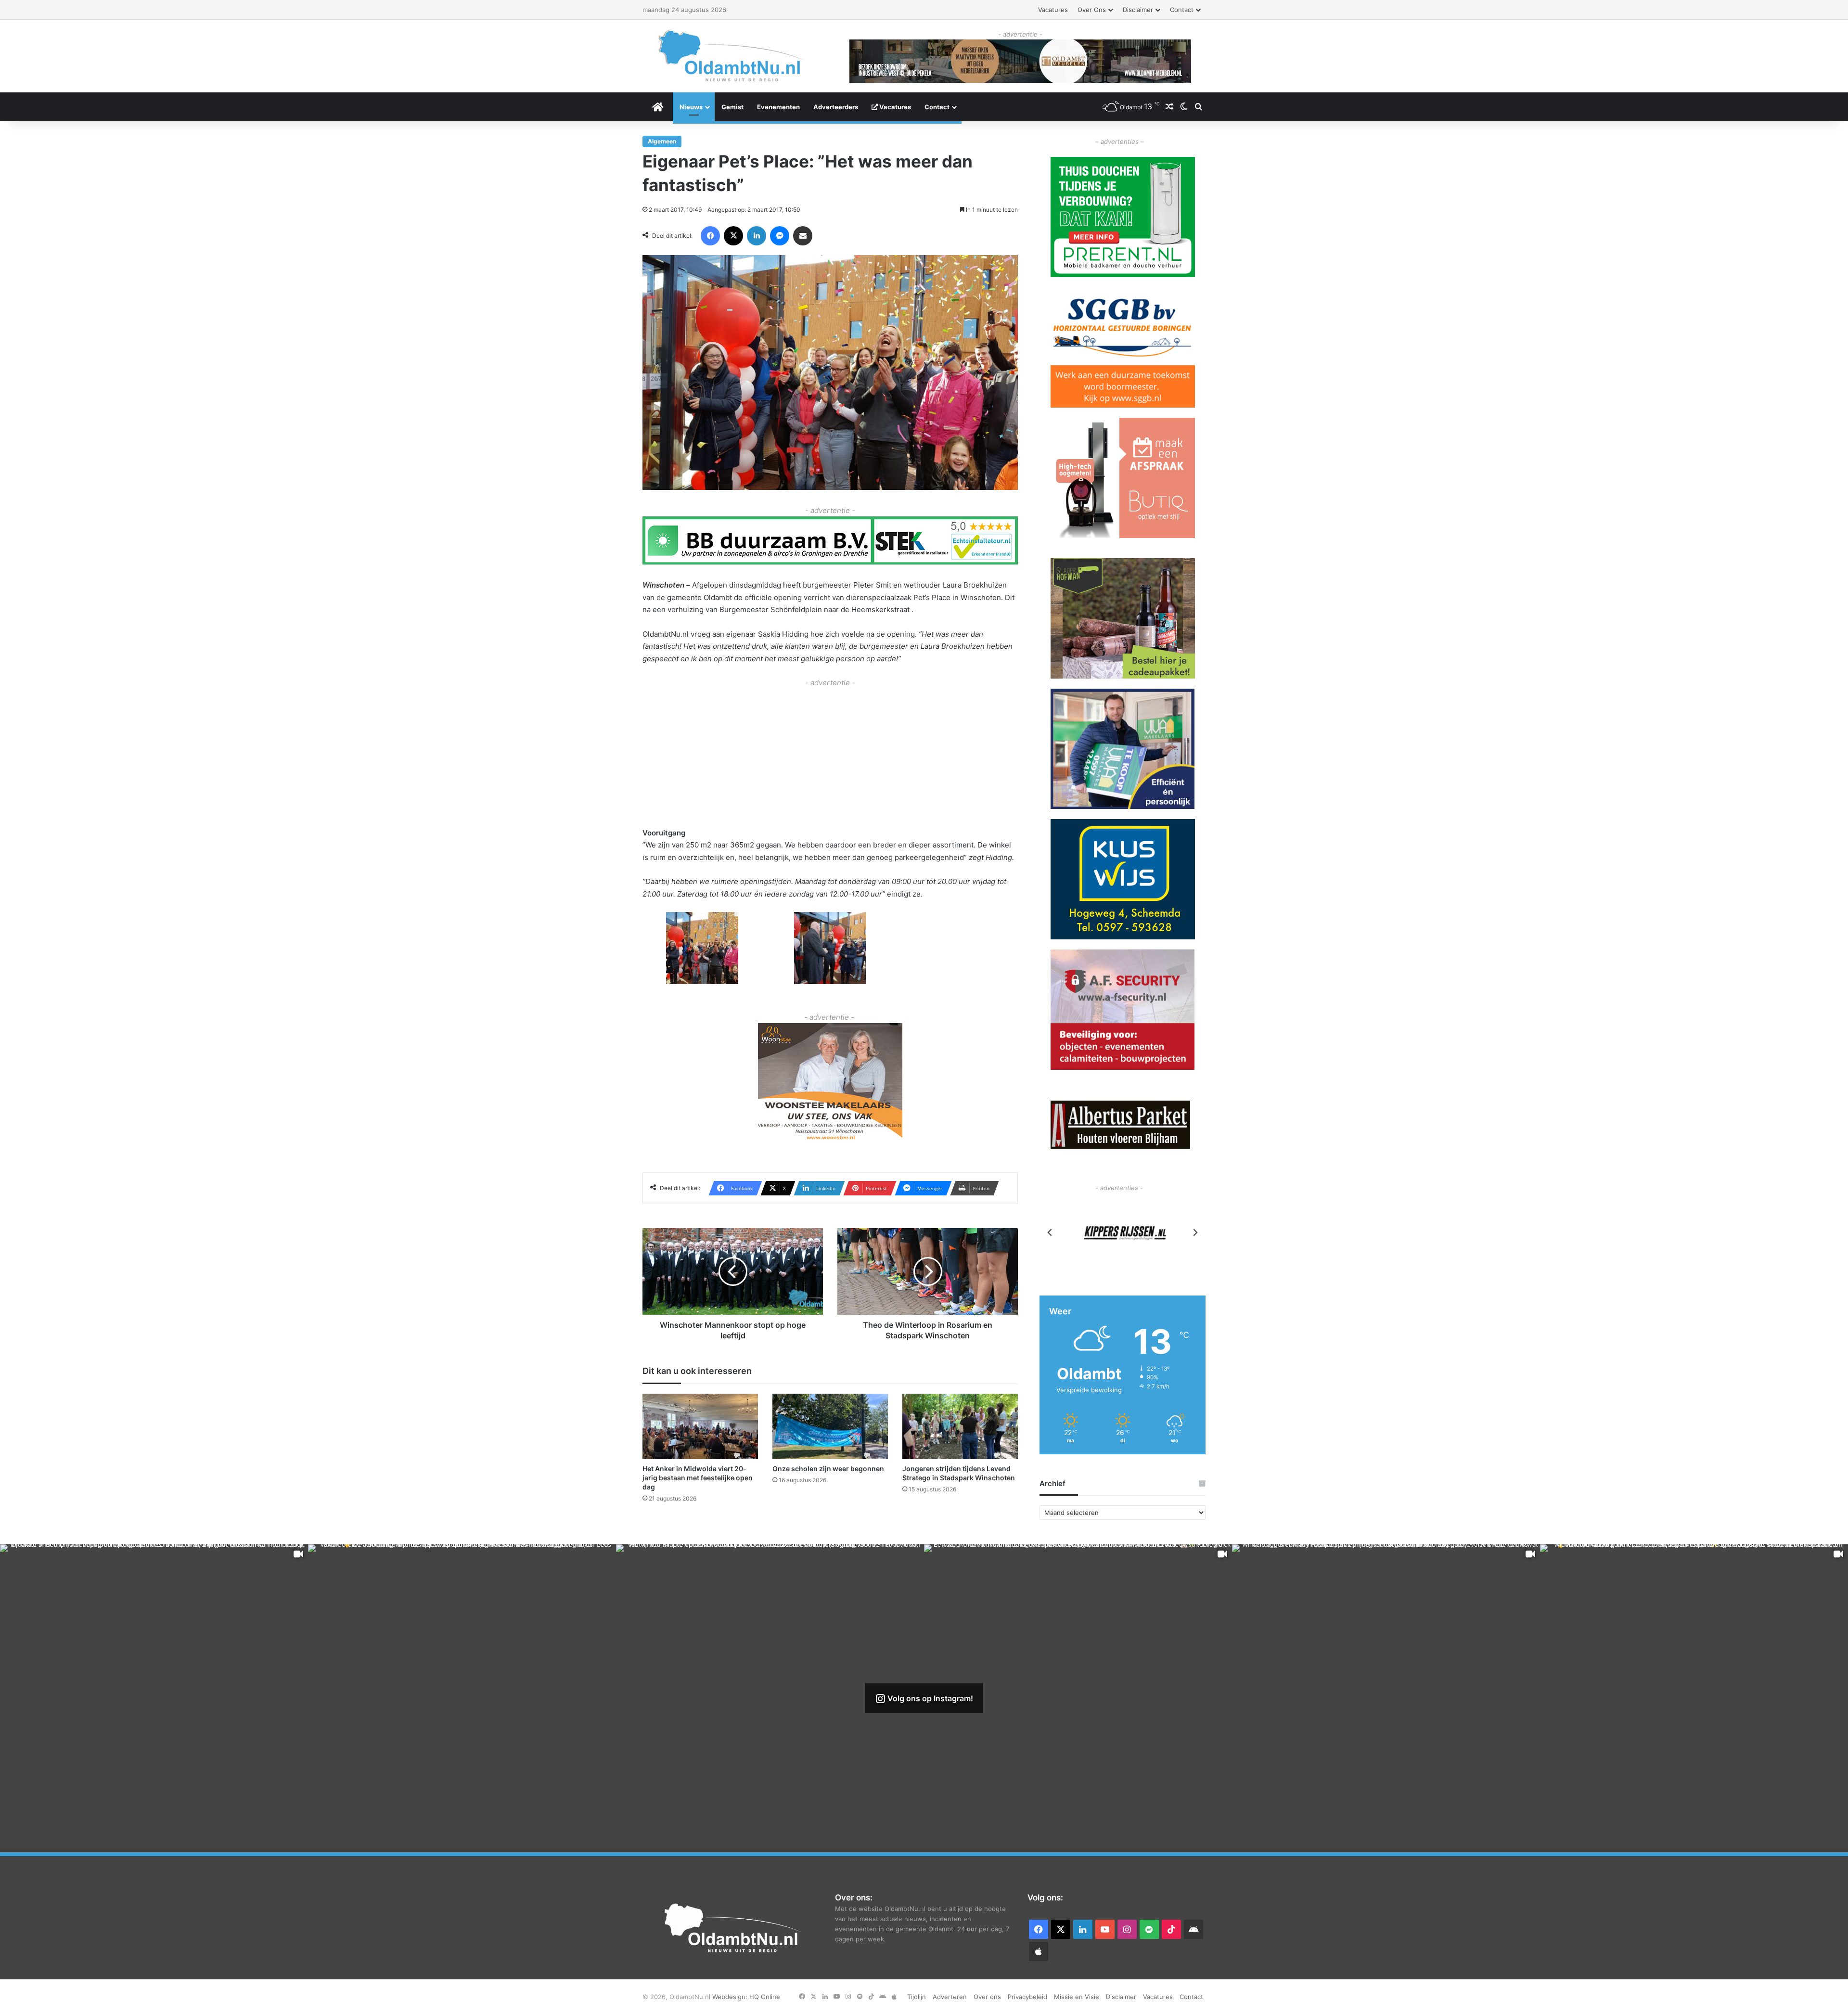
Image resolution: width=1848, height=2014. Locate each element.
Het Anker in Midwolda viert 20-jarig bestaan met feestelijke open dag (698, 1478)
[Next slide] (1195, 1232)
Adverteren (950, 1997)
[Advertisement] (830, 757)
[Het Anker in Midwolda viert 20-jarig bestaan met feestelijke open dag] (700, 1426)
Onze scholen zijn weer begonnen (828, 1469)
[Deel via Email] (803, 236)
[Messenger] (780, 236)
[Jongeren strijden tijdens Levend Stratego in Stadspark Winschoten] (960, 1426)
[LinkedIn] (757, 236)
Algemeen (662, 141)
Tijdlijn (917, 1997)
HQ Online (765, 1997)
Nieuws (691, 107)
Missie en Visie (1077, 1997)
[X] (733, 236)
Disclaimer (1138, 10)
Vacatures (1053, 10)
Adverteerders (836, 107)
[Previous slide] (1050, 1232)
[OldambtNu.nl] (731, 56)
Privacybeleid (1027, 1997)
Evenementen (778, 107)
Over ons (1092, 10)
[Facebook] (710, 236)
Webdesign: (731, 1997)
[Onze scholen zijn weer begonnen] (830, 1426)
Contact (1182, 10)
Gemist (732, 107)
